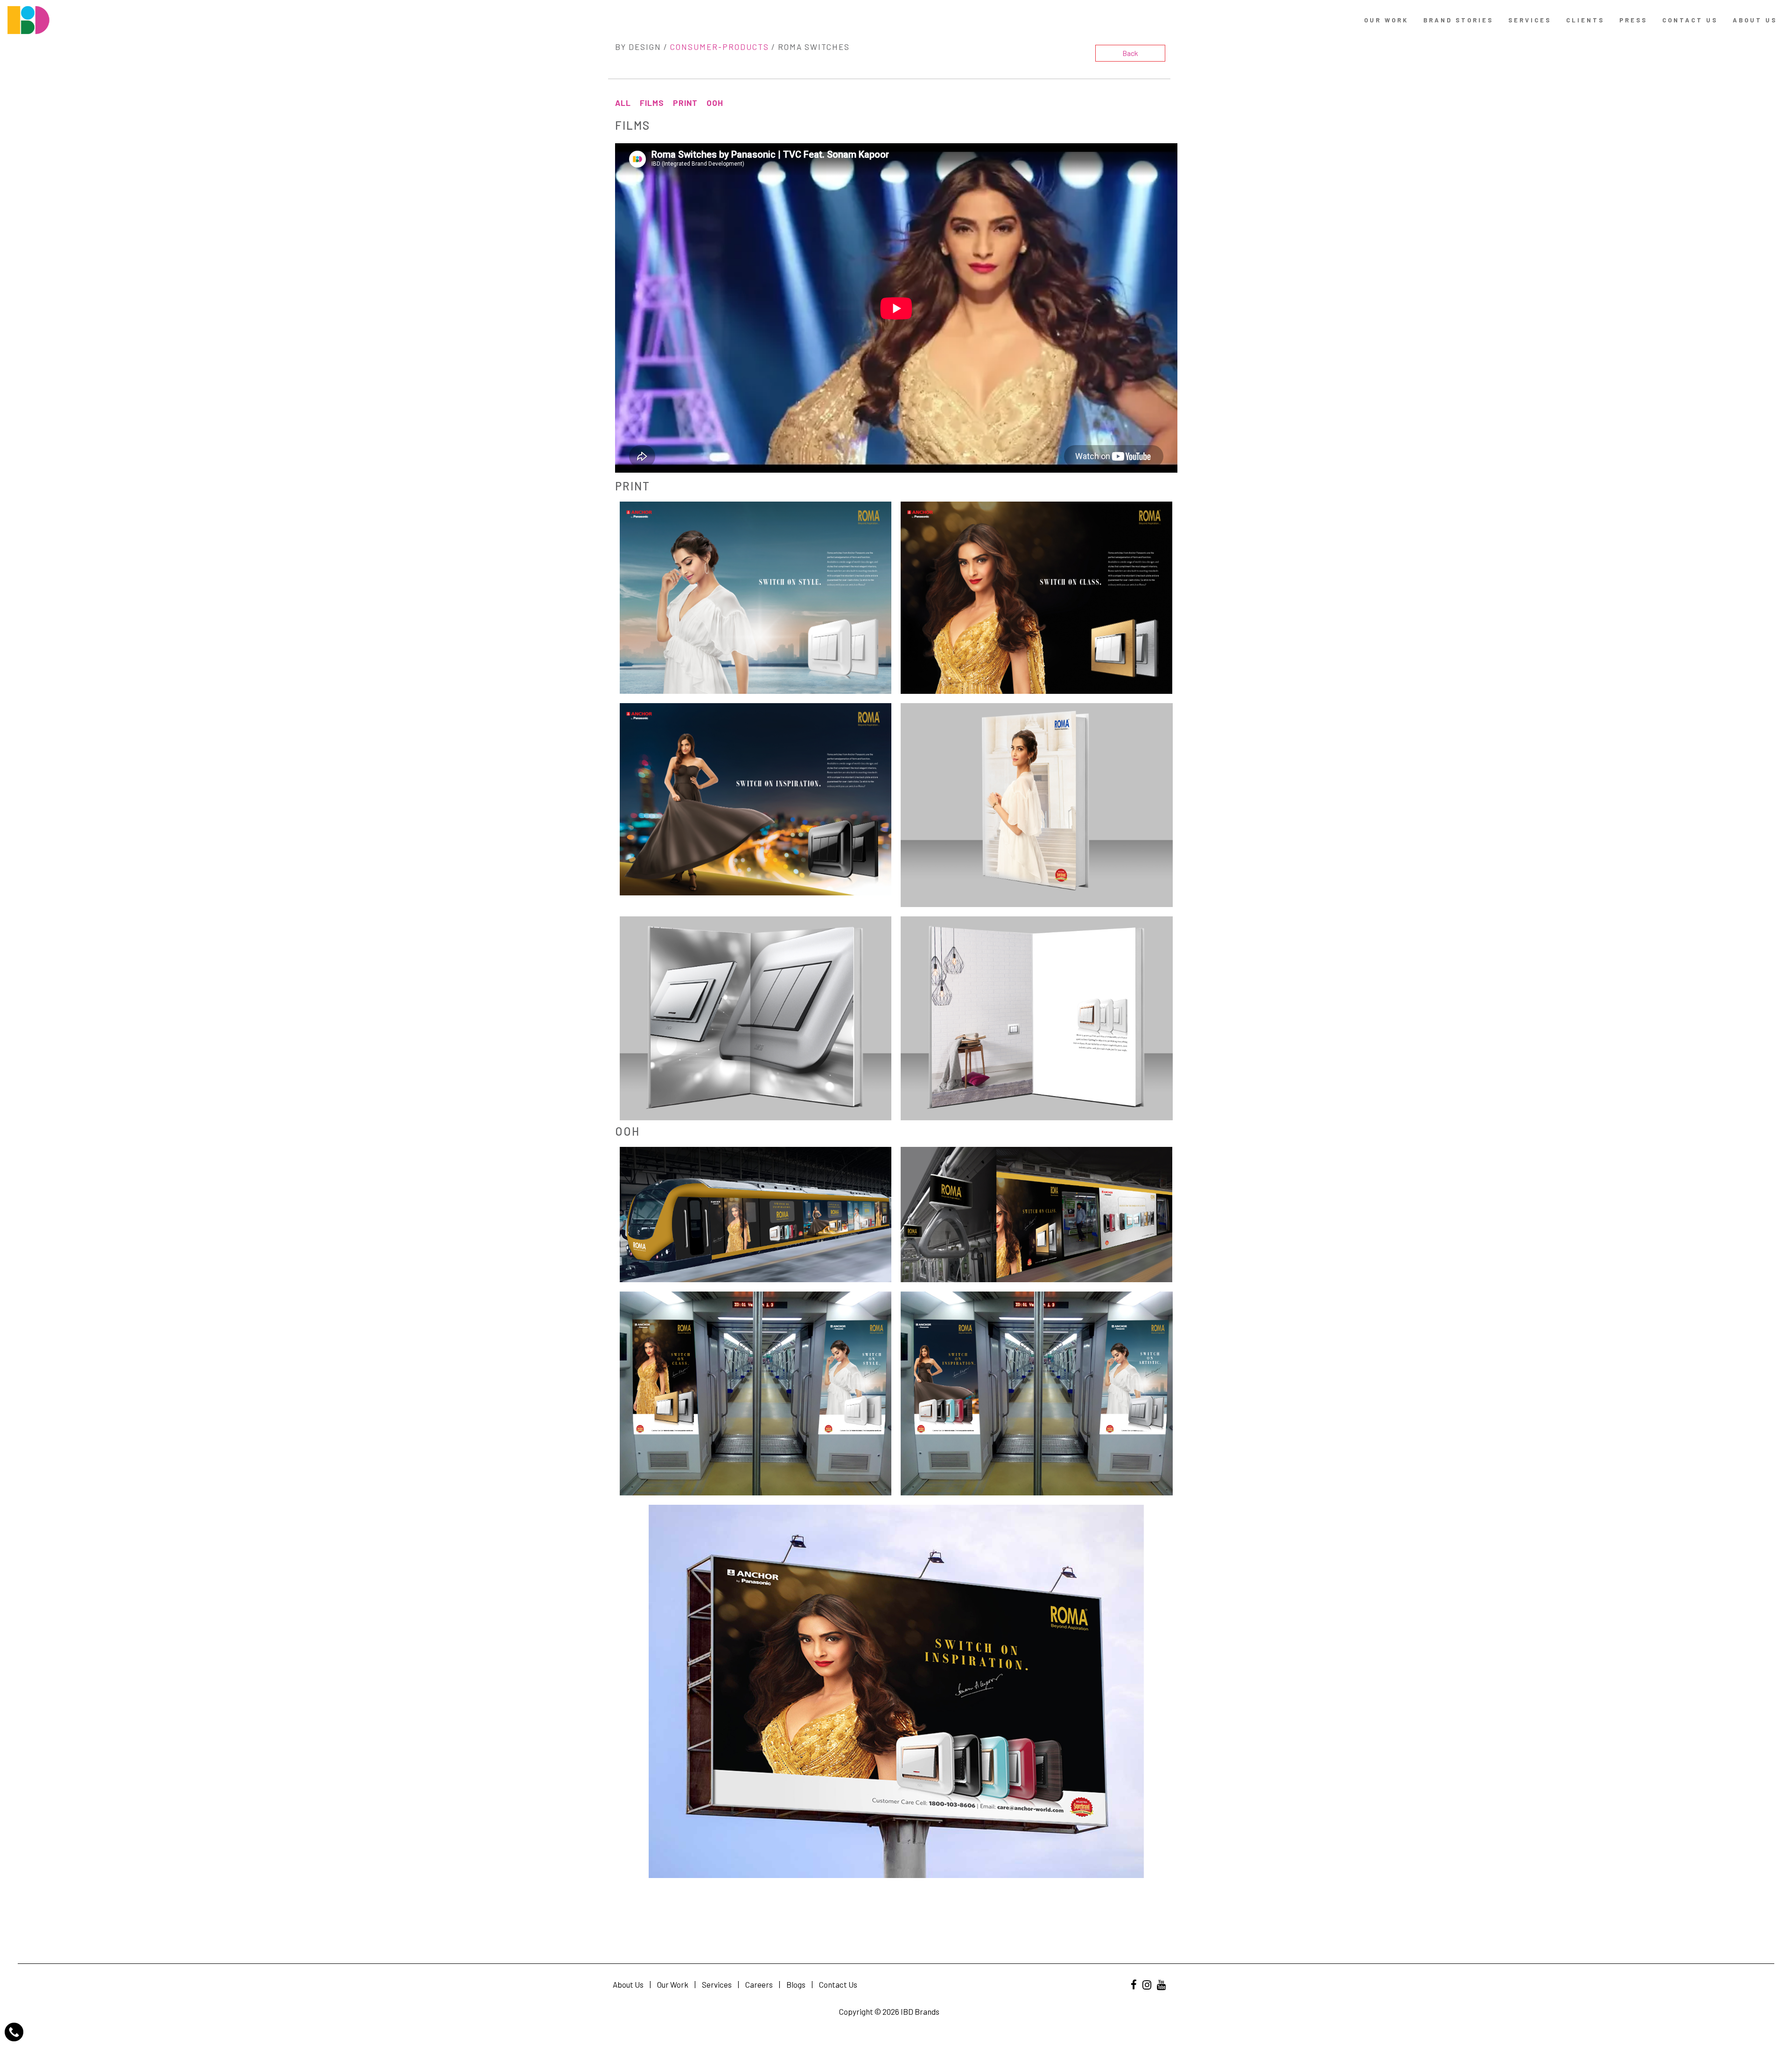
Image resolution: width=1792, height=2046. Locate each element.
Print (685, 103)
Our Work (1386, 20)
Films (652, 103)
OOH (715, 103)
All (623, 103)
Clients (1585, 20)
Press (1633, 20)
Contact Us (838, 1984)
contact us (1690, 20)
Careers (759, 1984)
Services (1530, 20)
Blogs (796, 1984)
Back (1130, 53)
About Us (1755, 20)
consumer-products (720, 47)
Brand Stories (1458, 20)
